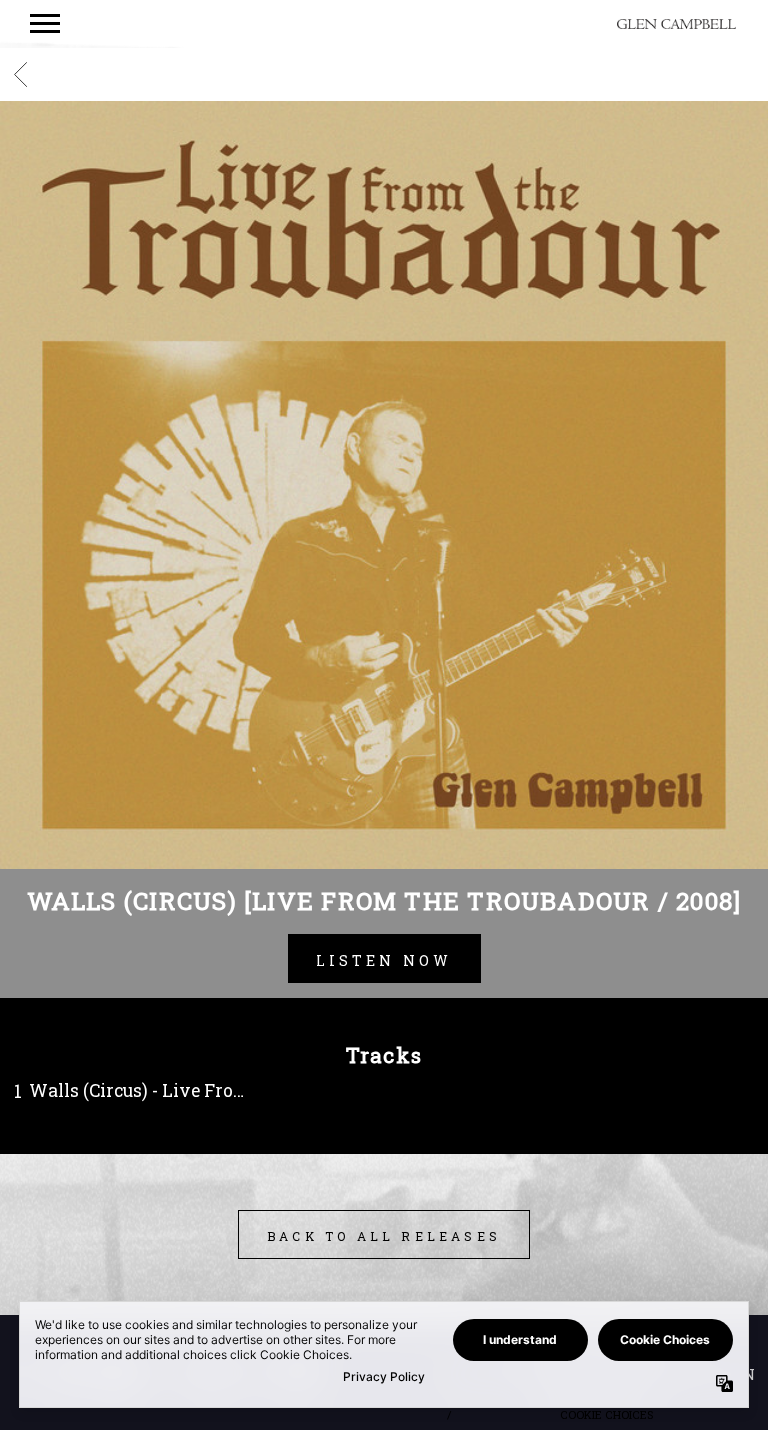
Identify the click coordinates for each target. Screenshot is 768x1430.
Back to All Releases (384, 1236)
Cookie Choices (606, 1414)
